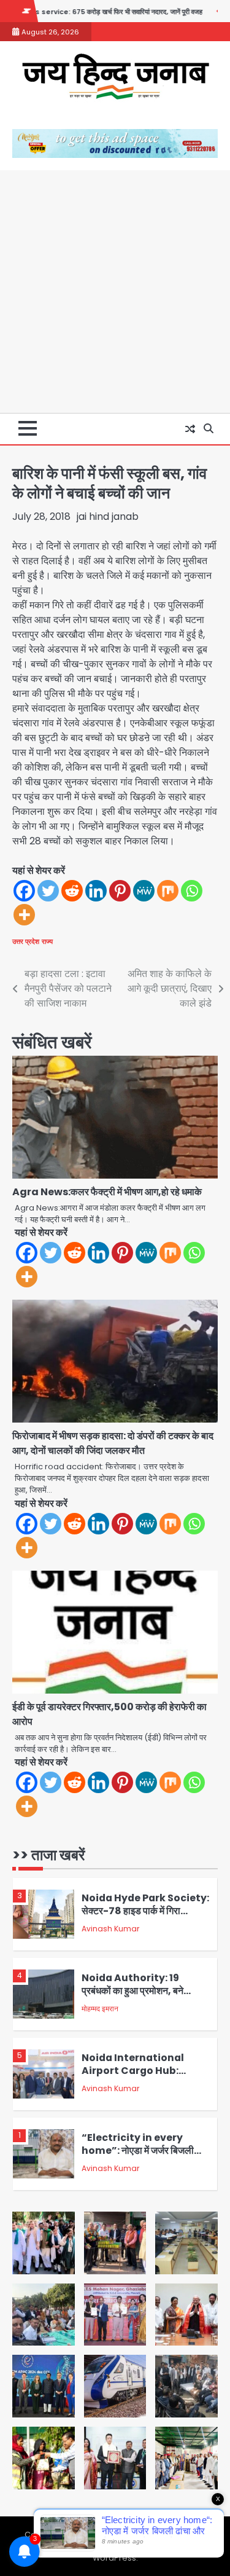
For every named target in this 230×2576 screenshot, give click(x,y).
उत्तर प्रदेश (26, 941)
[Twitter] (48, 891)
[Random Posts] (190, 429)
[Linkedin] (96, 891)
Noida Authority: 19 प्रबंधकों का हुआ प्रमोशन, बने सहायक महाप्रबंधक (132, 1990)
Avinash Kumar (110, 1929)
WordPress (114, 2558)
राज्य (47, 941)
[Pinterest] (120, 891)
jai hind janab (108, 516)
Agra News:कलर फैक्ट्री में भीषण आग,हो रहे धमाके (107, 1192)
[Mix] (168, 891)
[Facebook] (24, 891)
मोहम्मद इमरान (100, 2009)
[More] (24, 915)
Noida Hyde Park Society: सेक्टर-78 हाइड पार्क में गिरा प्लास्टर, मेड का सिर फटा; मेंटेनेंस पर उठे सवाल (145, 1917)
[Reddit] (72, 891)
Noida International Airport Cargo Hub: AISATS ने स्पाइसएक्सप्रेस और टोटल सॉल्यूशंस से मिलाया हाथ (140, 2077)
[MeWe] (144, 891)
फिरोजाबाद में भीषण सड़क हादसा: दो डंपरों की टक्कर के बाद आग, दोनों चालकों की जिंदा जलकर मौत (113, 1443)
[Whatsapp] (192, 891)
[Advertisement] (115, 292)
